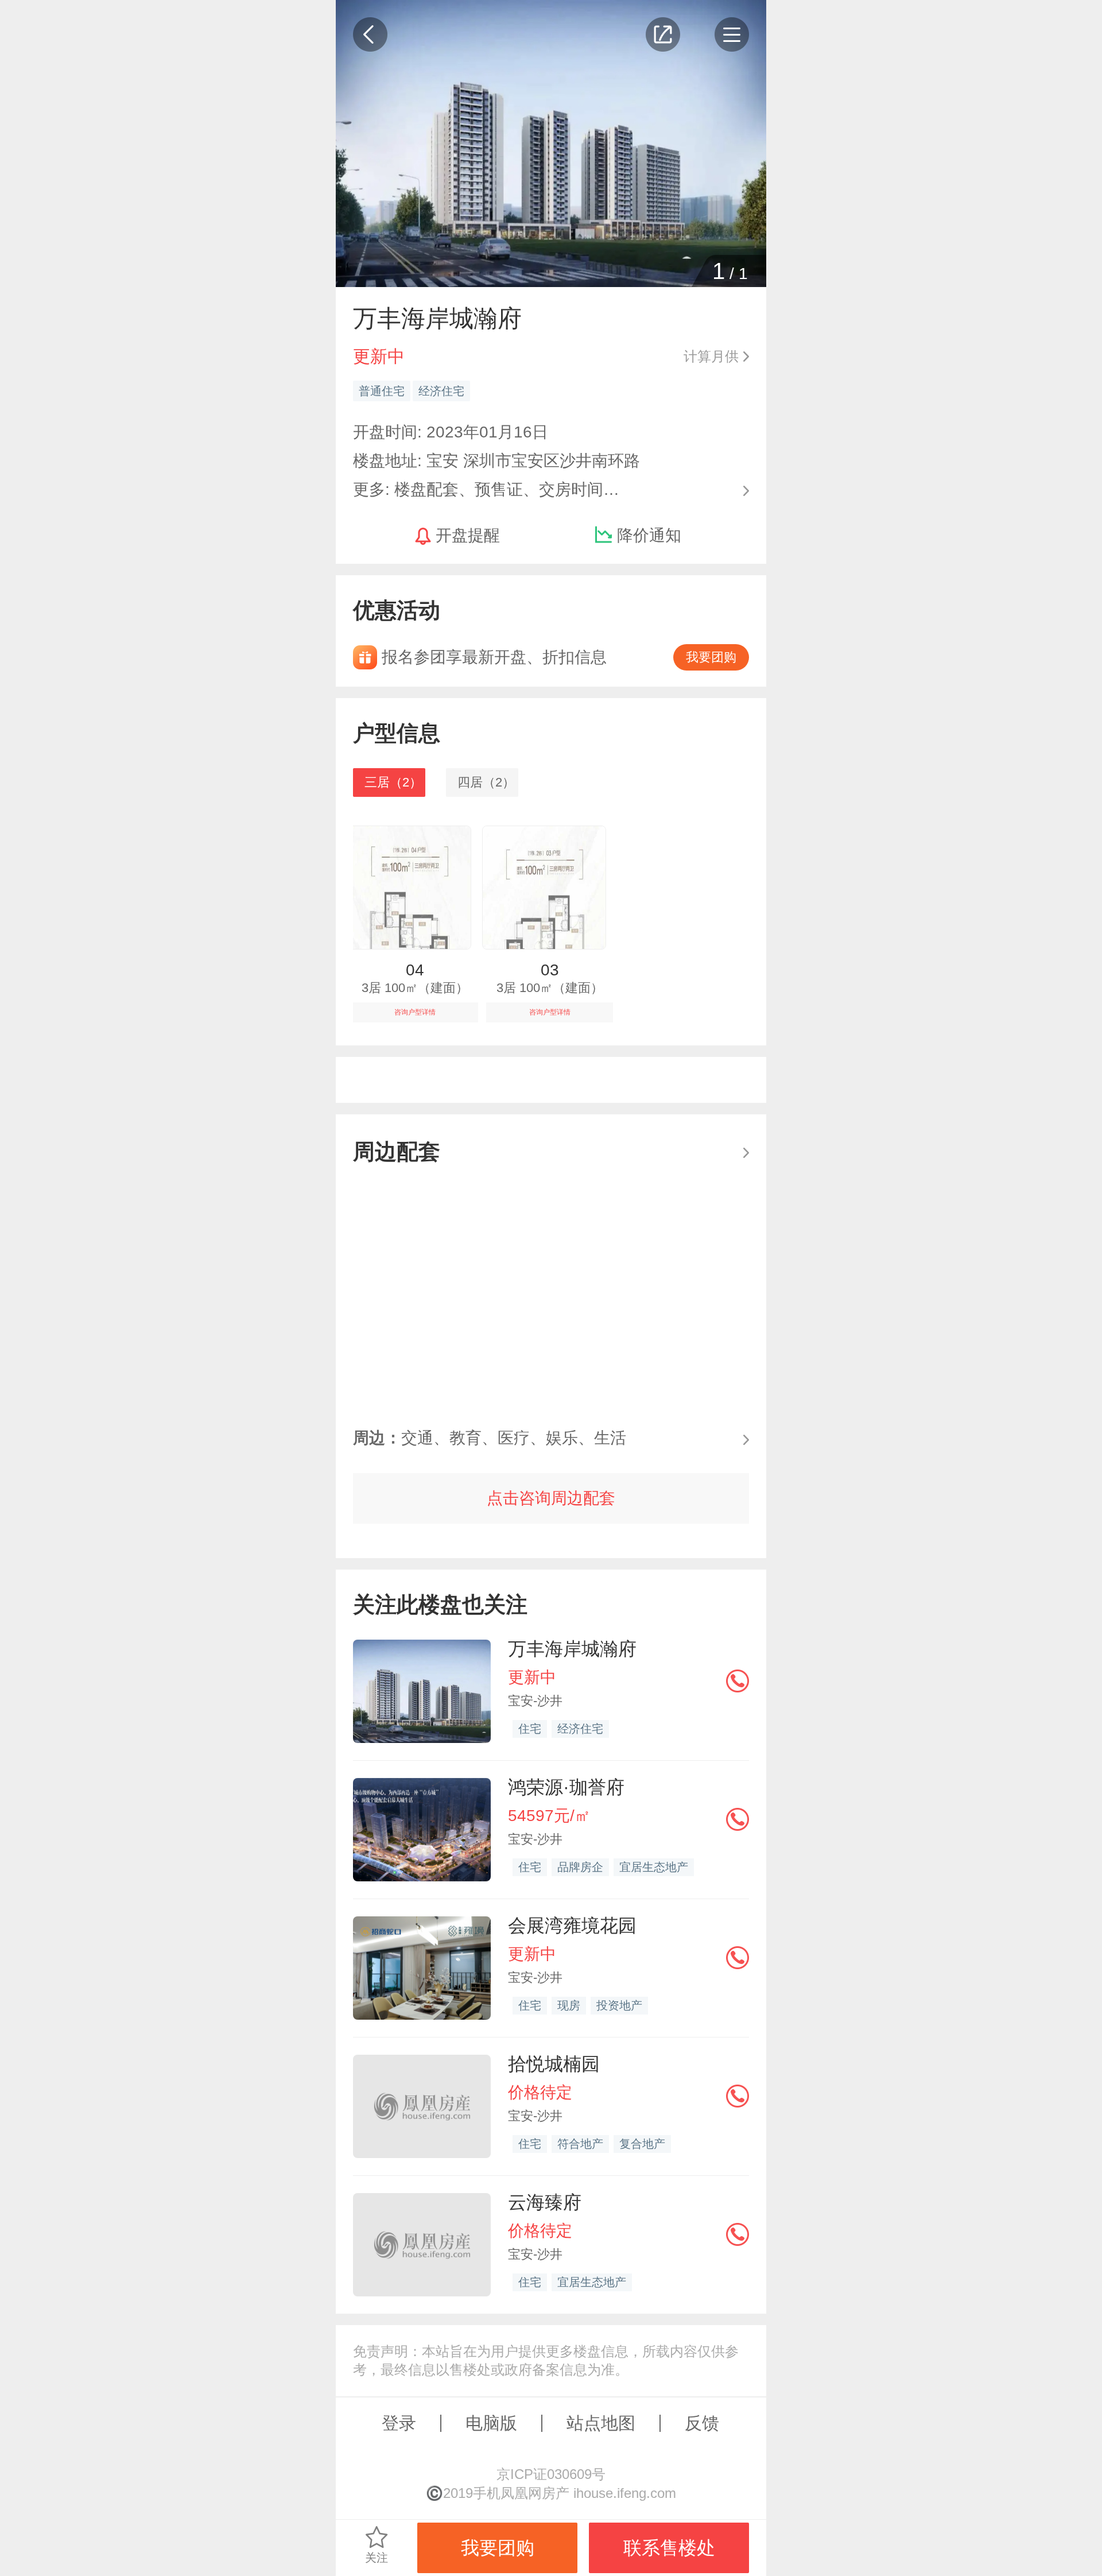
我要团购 (711, 657)
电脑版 (491, 2423)
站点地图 (601, 2423)
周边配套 (397, 1151)
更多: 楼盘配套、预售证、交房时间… (486, 488)
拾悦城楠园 (554, 2064)
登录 (399, 2423)
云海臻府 (545, 2202)
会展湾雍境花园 (572, 1926)
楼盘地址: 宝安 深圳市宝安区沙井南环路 (496, 461)
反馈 (702, 2423)
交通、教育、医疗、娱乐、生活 (490, 1438)
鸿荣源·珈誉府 (566, 1787)
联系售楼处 (669, 2548)
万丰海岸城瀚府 (572, 1649)
